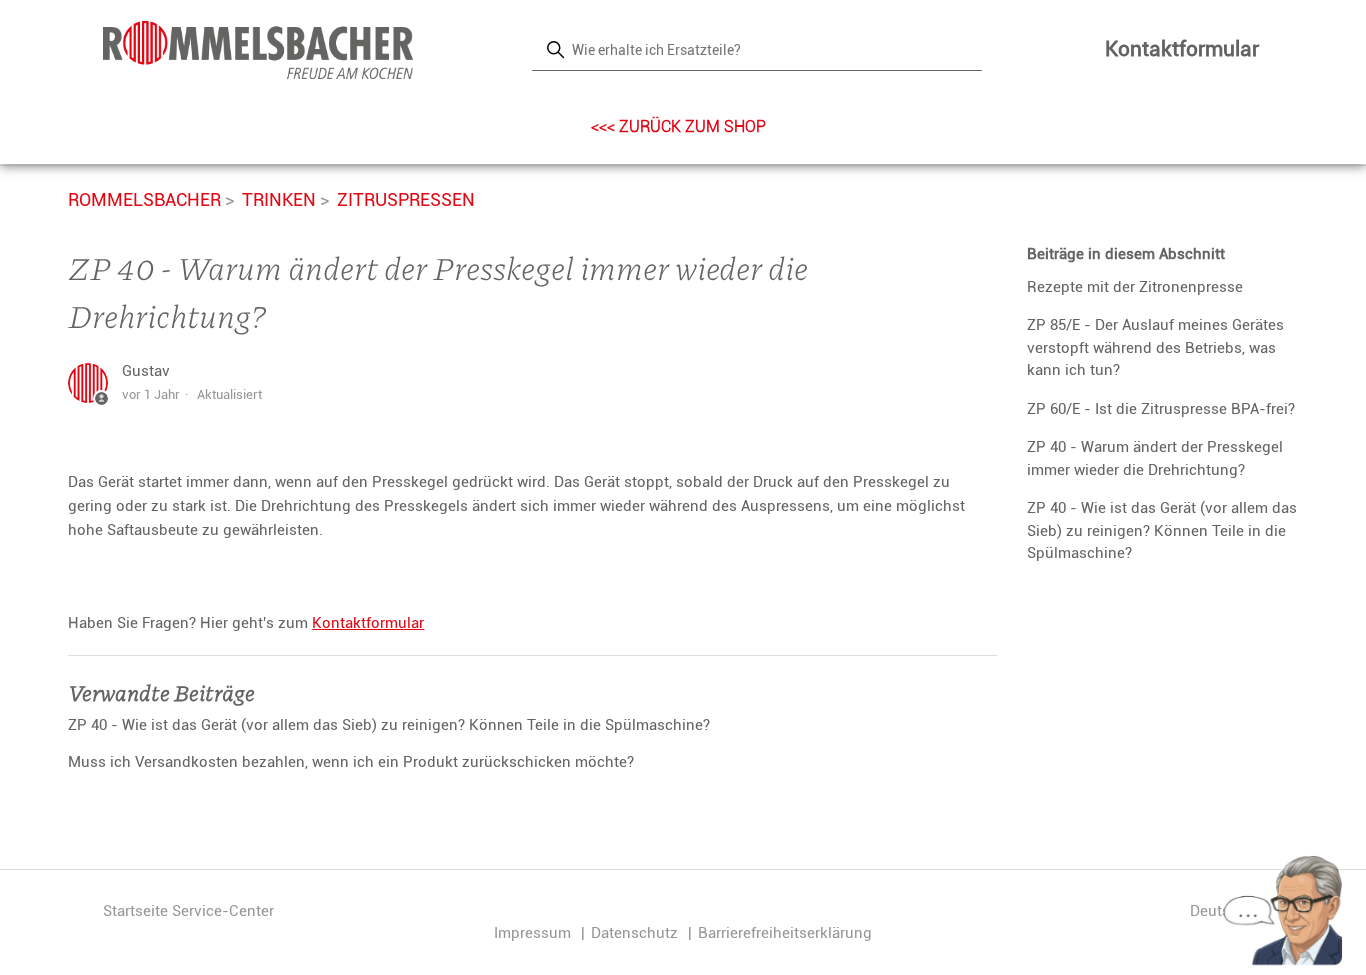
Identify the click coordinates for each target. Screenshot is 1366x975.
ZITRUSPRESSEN (406, 199)
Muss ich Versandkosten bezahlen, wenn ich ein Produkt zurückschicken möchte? (351, 762)
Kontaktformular (1182, 49)
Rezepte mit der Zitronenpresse (1135, 287)
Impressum (532, 933)
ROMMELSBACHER (144, 199)
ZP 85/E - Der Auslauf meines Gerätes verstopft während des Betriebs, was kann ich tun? (1155, 347)
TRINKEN (279, 199)
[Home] (258, 50)
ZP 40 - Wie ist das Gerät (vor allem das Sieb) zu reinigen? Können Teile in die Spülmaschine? (1162, 530)
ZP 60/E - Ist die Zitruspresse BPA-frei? (1161, 409)
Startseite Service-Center (188, 911)
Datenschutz (634, 933)
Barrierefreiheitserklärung (785, 933)
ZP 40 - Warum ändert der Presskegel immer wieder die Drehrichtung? (1155, 458)
